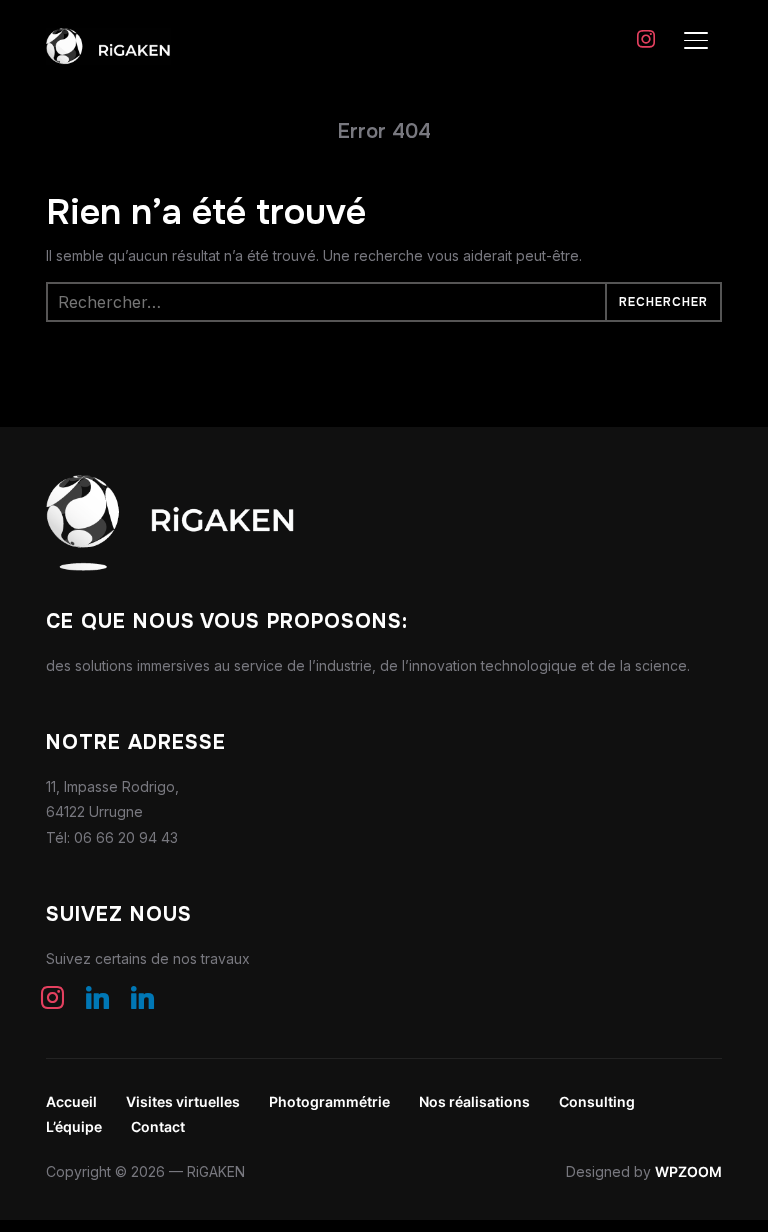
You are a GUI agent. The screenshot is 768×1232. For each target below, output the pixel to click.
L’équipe (74, 1126)
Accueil (71, 1101)
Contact (158, 1126)
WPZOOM (688, 1171)
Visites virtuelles (183, 1101)
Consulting (597, 1101)
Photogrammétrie (329, 1101)
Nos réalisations (474, 1101)
